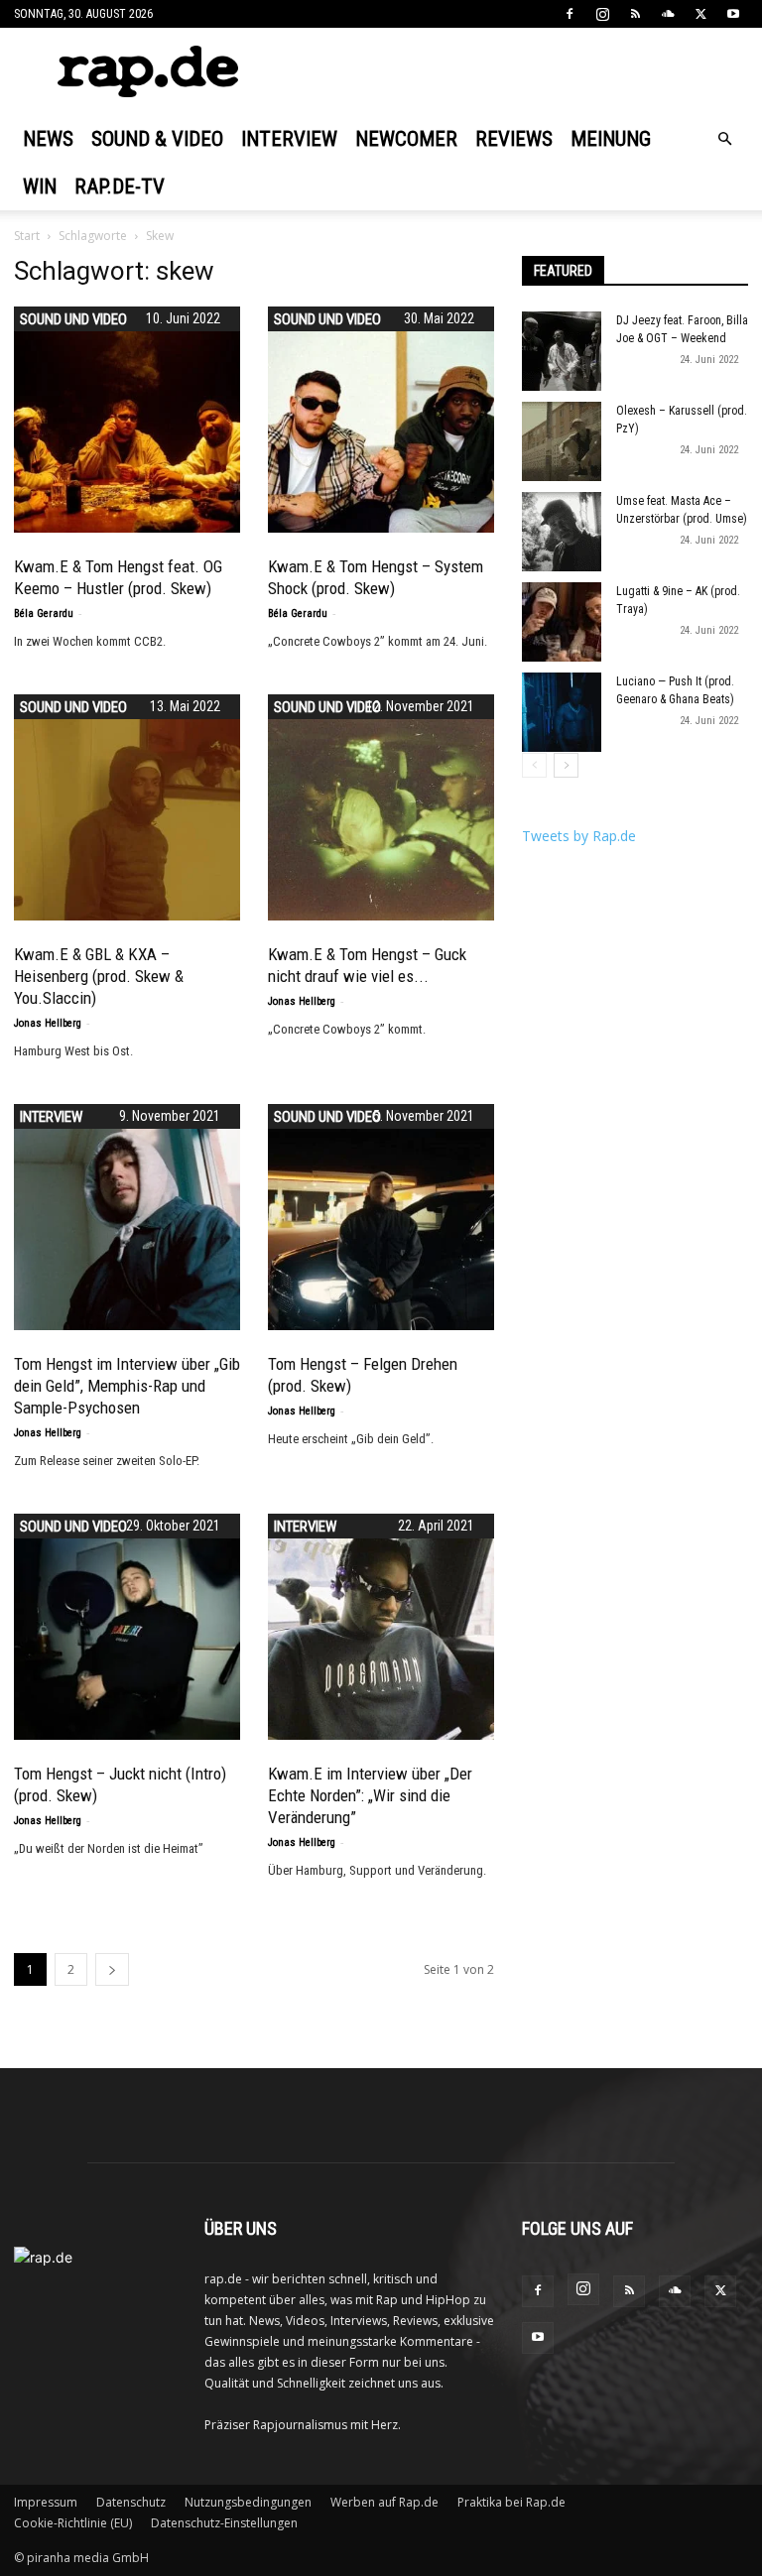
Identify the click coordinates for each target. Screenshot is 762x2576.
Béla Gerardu (44, 613)
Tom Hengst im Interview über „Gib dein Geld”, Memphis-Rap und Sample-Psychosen (127, 1386)
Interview (289, 139)
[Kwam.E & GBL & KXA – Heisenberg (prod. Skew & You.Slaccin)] (127, 807)
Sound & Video (157, 139)
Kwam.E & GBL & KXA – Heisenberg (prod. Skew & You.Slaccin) (99, 976)
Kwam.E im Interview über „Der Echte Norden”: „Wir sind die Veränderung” (370, 1795)
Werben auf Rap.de (384, 2502)
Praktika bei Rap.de (511, 2502)
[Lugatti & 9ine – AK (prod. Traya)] (562, 622)
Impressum (46, 2502)
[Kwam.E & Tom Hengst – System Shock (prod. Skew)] (381, 420)
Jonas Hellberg (48, 1023)
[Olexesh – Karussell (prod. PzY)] (562, 441)
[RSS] (635, 14)
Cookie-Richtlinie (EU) (73, 2523)
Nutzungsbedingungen (248, 2502)
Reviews (514, 139)
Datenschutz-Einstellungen (224, 2523)
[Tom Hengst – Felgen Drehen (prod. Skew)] (381, 1217)
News (48, 139)
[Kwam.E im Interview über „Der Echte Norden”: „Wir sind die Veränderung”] (381, 1627)
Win (40, 186)
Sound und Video (73, 319)
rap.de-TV (120, 186)
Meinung (611, 139)
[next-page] (112, 1969)
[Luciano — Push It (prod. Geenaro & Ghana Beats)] (562, 712)
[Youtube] (733, 14)
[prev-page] (534, 765)
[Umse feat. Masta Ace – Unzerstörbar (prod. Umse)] (562, 532)
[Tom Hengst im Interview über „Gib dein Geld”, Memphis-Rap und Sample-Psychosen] (127, 1217)
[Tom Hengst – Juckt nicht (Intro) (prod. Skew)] (127, 1627)
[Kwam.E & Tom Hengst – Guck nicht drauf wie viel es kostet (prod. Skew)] (381, 807)
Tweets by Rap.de (579, 836)
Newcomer (406, 139)
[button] (724, 139)
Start (27, 236)
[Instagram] (602, 14)
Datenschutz (131, 2502)
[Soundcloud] (668, 14)
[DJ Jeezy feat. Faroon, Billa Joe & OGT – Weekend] (562, 351)
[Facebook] (570, 14)
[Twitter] (700, 14)
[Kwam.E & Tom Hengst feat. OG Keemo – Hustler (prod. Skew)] (127, 420)
